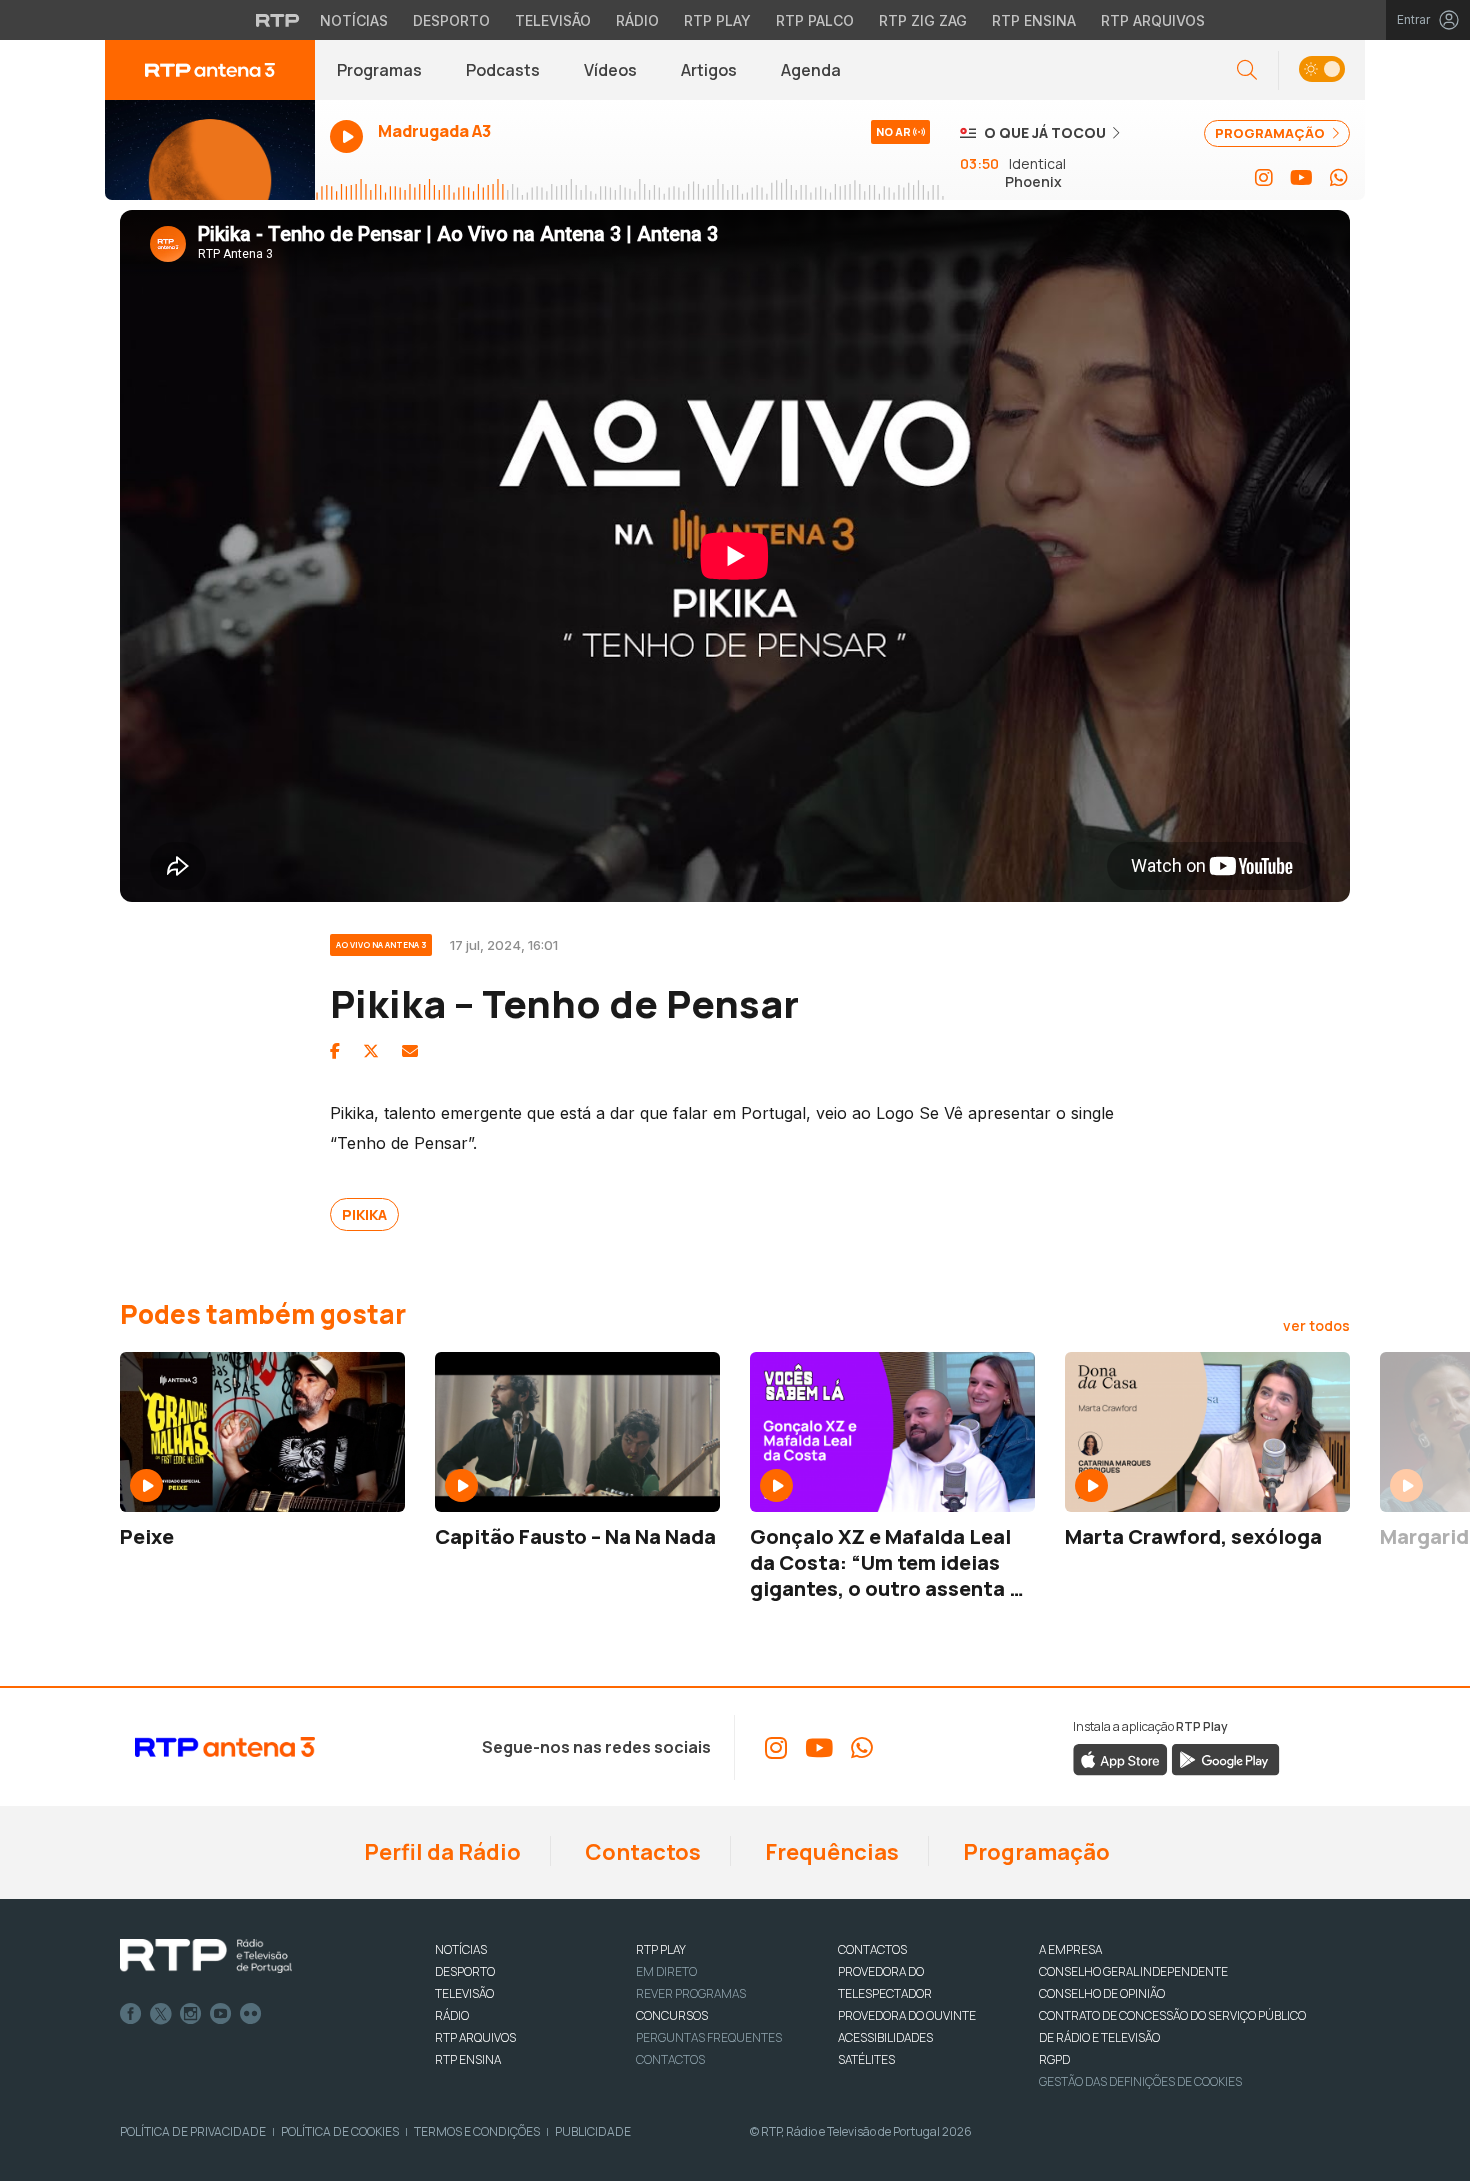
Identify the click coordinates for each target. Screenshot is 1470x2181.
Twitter (161, 2014)
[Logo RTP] (206, 1956)
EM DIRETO (666, 1971)
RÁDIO (452, 2015)
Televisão (553, 20)
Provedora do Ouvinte (907, 2015)
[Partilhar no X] (371, 1051)
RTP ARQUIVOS (475, 2037)
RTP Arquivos (1153, 20)
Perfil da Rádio (440, 1852)
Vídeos (610, 70)
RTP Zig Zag (923, 20)
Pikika (364, 1214)
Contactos (641, 1852)
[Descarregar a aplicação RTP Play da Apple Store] (1120, 1759)
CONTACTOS (872, 1949)
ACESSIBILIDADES (885, 2037)
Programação (1034, 1852)
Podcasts (503, 70)
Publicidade (593, 2131)
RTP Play (717, 20)
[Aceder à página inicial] (210, 70)
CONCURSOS (672, 2015)
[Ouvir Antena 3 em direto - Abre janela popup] (210, 150)
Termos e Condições (477, 2131)
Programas (379, 70)
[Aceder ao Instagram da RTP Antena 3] (1264, 178)
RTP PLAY (661, 1949)
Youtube (221, 2014)
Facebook (131, 2014)
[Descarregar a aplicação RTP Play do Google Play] (1225, 1759)
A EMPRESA (1070, 1949)
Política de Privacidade (193, 2131)
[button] (1321, 70)
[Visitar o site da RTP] (278, 20)
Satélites (866, 2059)
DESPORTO (465, 1971)
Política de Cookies (340, 2131)
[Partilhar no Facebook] (335, 1051)
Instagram (191, 2014)
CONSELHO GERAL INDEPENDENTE (1133, 1971)
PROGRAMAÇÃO (1271, 133)
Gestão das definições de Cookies (1140, 2081)
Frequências (830, 1852)
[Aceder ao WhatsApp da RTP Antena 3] (1339, 178)
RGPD (1054, 2059)
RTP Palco (815, 20)
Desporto (451, 20)
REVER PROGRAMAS (691, 1993)
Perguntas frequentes (709, 2037)
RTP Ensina (1034, 20)
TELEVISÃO (464, 1993)
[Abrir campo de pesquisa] (1247, 70)
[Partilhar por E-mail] (410, 1051)
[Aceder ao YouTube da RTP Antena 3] (1301, 178)
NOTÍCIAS (461, 1949)
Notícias (354, 20)
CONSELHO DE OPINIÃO (1102, 1993)
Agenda (811, 70)
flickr (251, 2014)
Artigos (709, 70)
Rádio (637, 20)
